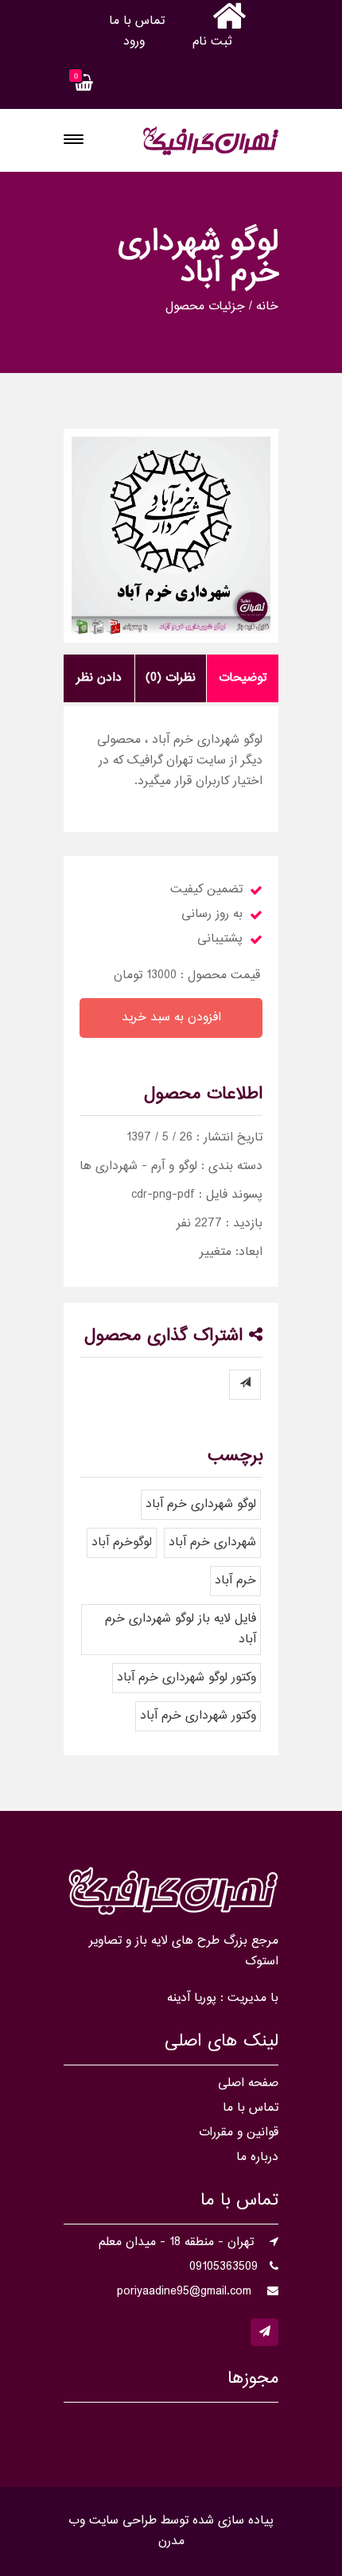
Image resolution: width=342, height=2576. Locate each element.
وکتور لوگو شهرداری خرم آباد (187, 1678)
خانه (267, 307)
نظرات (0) (171, 678)
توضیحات (243, 678)
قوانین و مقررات (239, 2133)
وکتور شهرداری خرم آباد (198, 1716)
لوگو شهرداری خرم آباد (201, 1504)
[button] (74, 139)
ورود (134, 42)
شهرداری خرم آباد (212, 1542)
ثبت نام (212, 42)
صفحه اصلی (248, 2083)
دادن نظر (99, 678)
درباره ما (257, 2157)
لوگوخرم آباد (122, 1542)
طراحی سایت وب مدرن (126, 2531)
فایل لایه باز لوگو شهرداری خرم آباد (181, 1629)
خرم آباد (235, 1581)
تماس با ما (137, 21)
